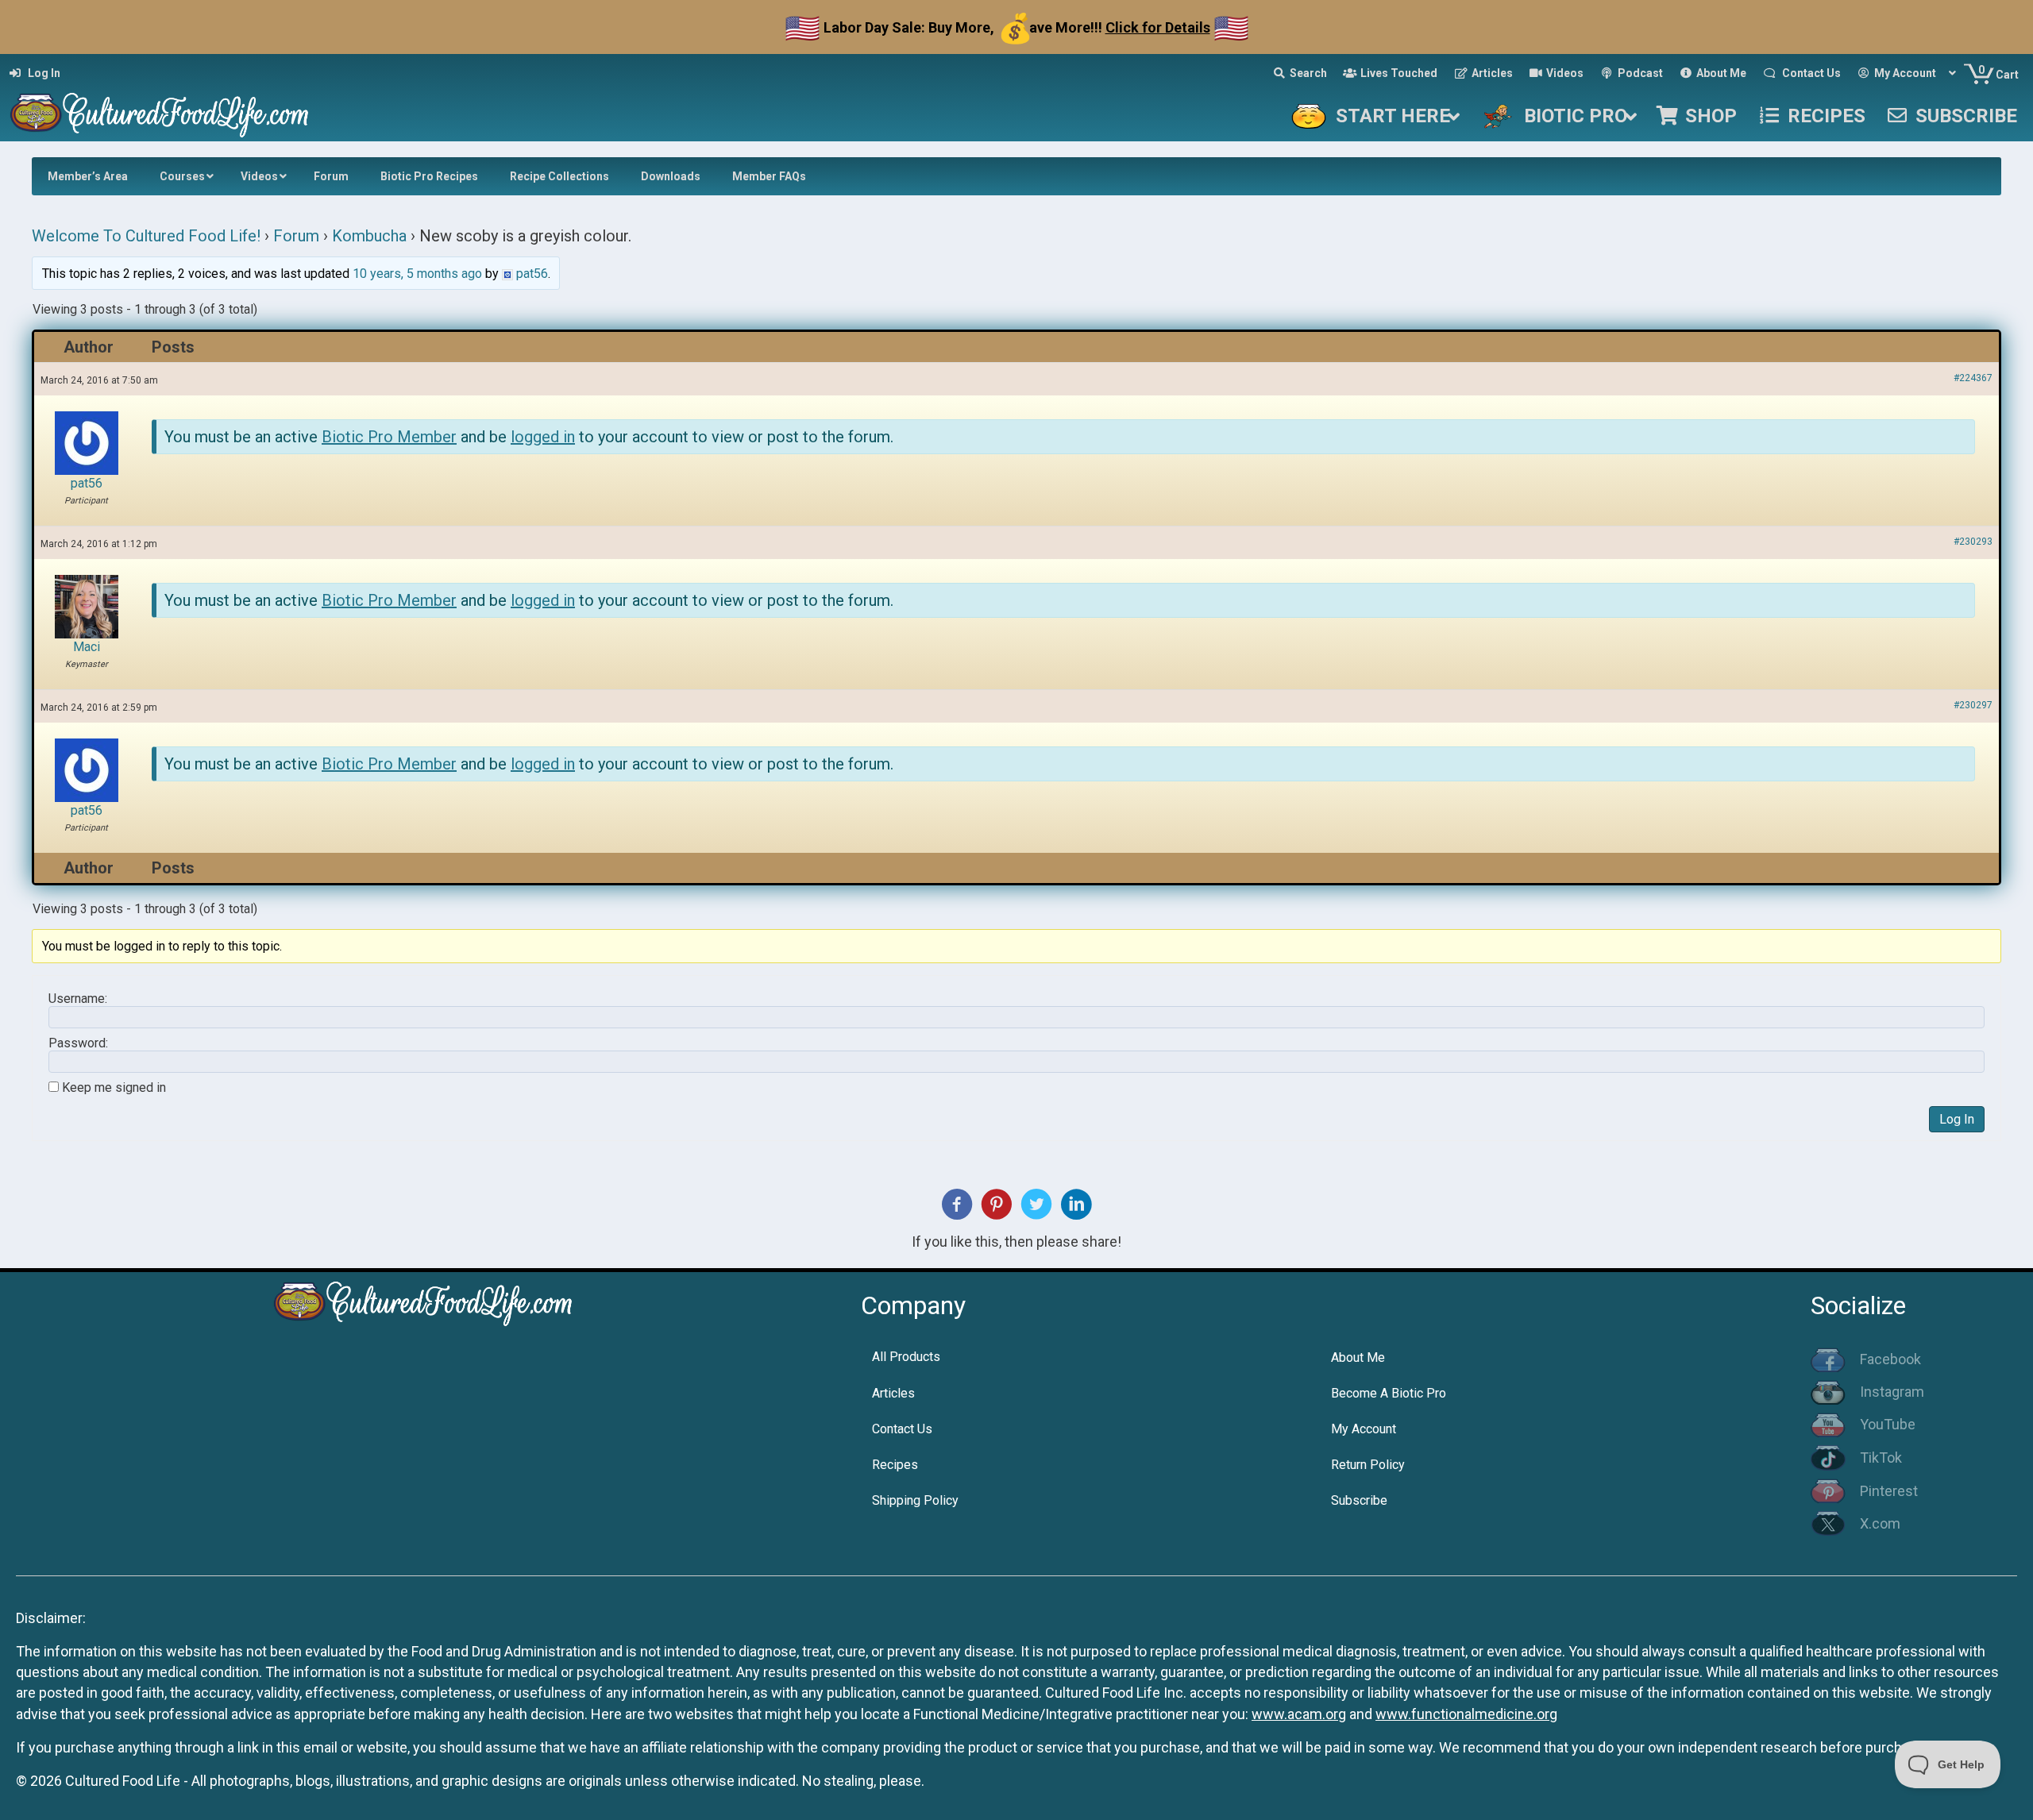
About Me (1358, 1357)
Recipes (895, 1465)
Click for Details (1158, 27)
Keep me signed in (114, 1088)
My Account (1364, 1429)
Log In (1957, 1119)
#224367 (1973, 378)
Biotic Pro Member (389, 437)
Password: (78, 1043)
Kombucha (369, 236)
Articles (893, 1393)
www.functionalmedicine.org (1466, 1714)
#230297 (1973, 705)
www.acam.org (1299, 1714)
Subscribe (1359, 1500)
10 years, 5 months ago (417, 274)
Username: (78, 999)
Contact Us (902, 1429)
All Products (906, 1357)
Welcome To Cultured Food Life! (146, 236)
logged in (543, 437)
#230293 (1973, 542)
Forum (296, 236)
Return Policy (1368, 1465)
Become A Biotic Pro (1389, 1393)
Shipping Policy (915, 1500)
